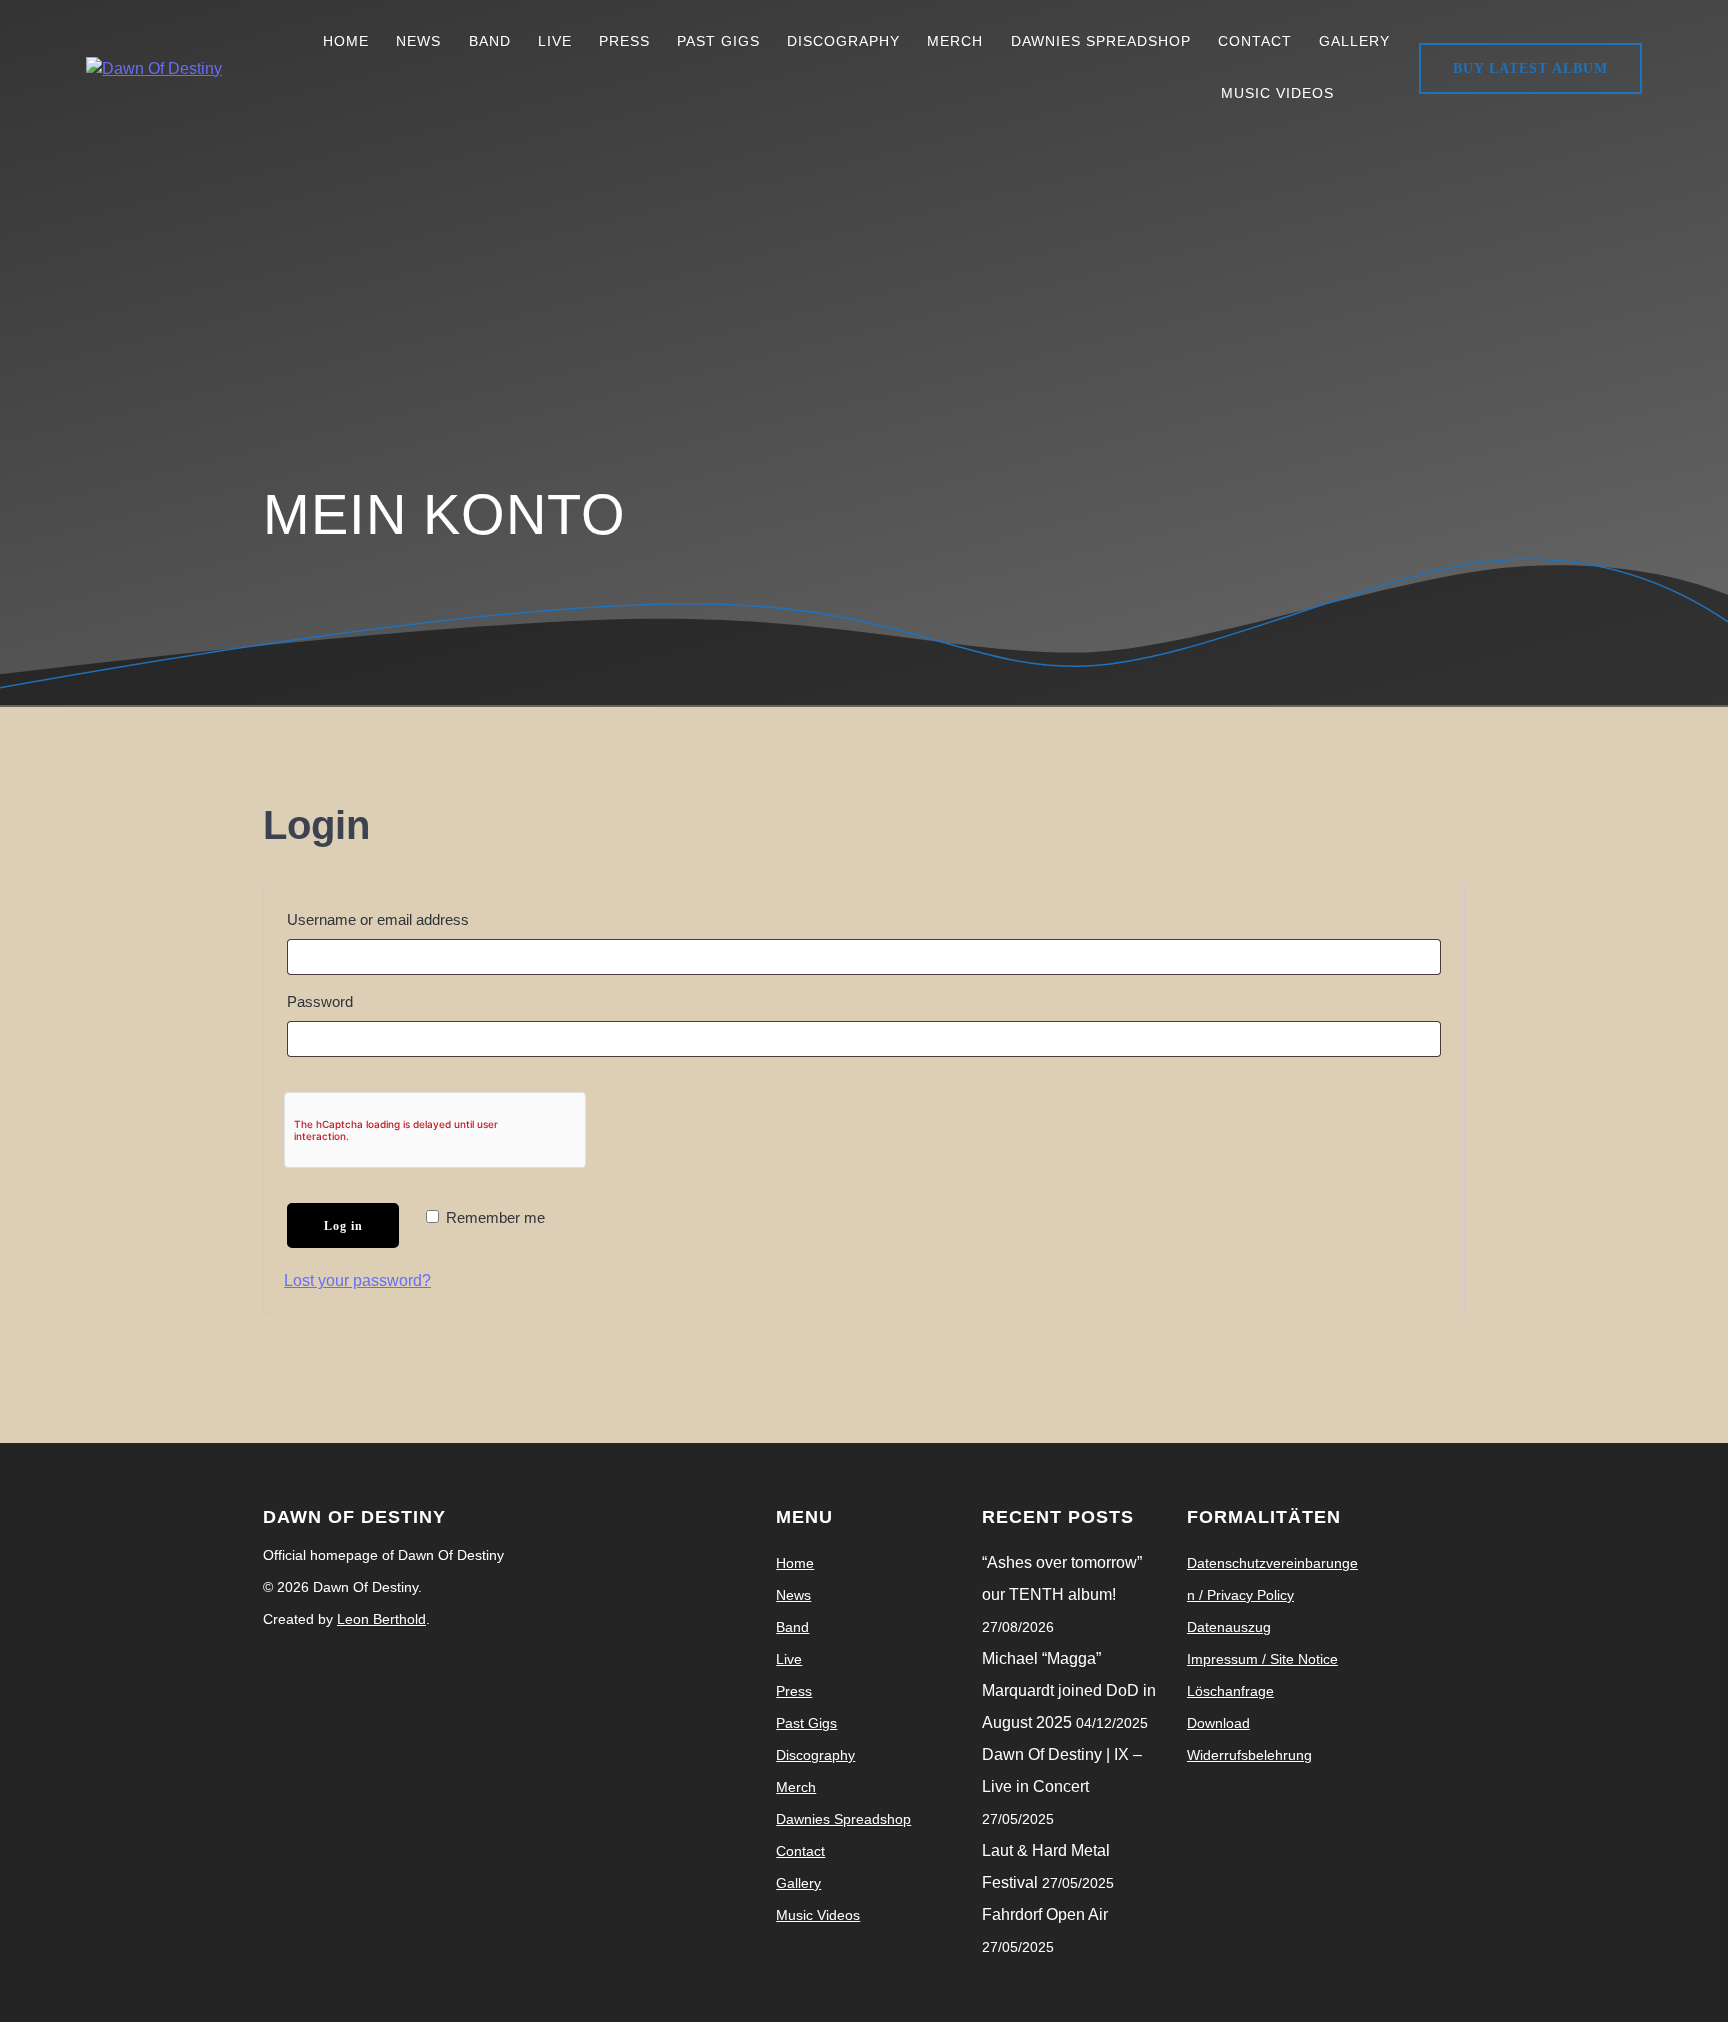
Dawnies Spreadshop (1101, 41)
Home (346, 41)
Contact (1255, 41)
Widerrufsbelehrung (1249, 1755)
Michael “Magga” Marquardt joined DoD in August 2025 (1069, 1690)
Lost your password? (357, 1280)
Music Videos (1277, 93)
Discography (843, 41)
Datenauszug (1229, 1627)
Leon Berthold (381, 1619)
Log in (343, 1226)
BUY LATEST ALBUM (1530, 68)
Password (354, 998)
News (418, 41)
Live (555, 41)
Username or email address (412, 916)
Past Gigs (718, 41)
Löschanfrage (1230, 1691)
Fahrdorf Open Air (1045, 1914)
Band (490, 41)
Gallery (1354, 41)
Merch (955, 41)
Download (1218, 1723)
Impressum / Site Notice (1262, 1659)
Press (624, 41)
